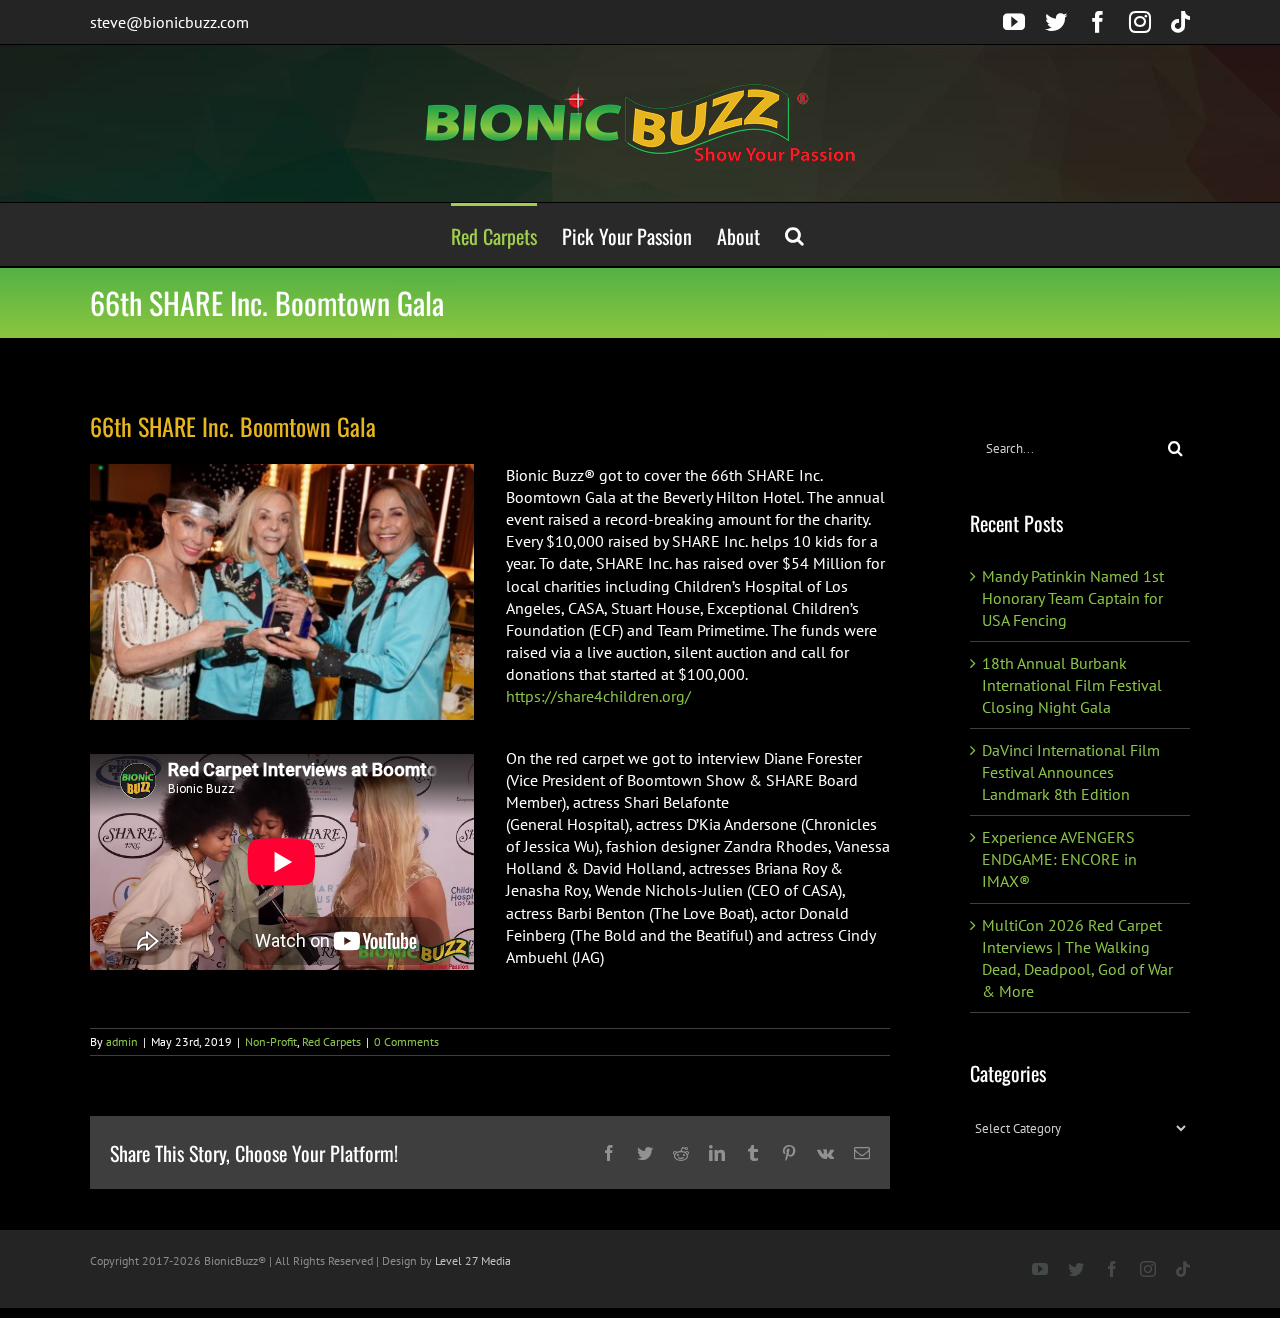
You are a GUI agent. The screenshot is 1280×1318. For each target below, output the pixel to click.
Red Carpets (331, 1041)
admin (122, 1041)
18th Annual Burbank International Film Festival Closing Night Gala (1072, 685)
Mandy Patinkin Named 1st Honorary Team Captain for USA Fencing (1073, 598)
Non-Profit (271, 1041)
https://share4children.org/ (598, 696)
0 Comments (406, 1041)
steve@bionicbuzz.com (169, 22)
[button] (794, 234)
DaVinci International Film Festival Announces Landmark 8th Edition (1071, 772)
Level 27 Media (473, 1260)
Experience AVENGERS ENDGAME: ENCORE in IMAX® (1059, 859)
